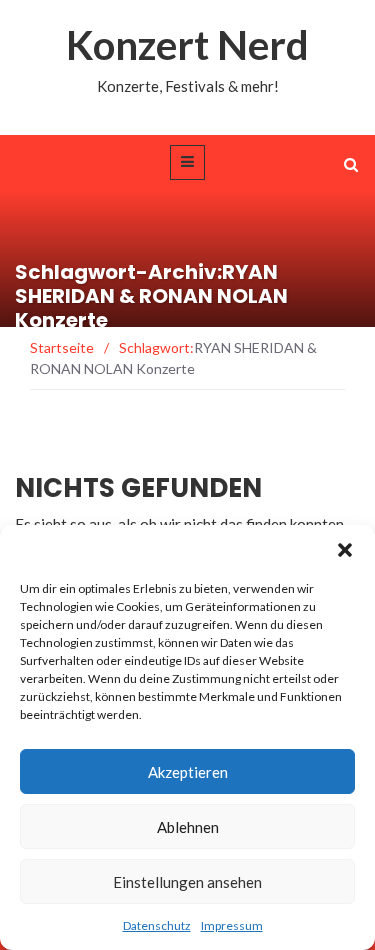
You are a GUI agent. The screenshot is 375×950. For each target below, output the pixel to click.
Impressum (232, 925)
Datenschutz (157, 925)
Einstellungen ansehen (187, 882)
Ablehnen (188, 827)
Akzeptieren (188, 772)
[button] (345, 550)
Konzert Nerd (187, 45)
